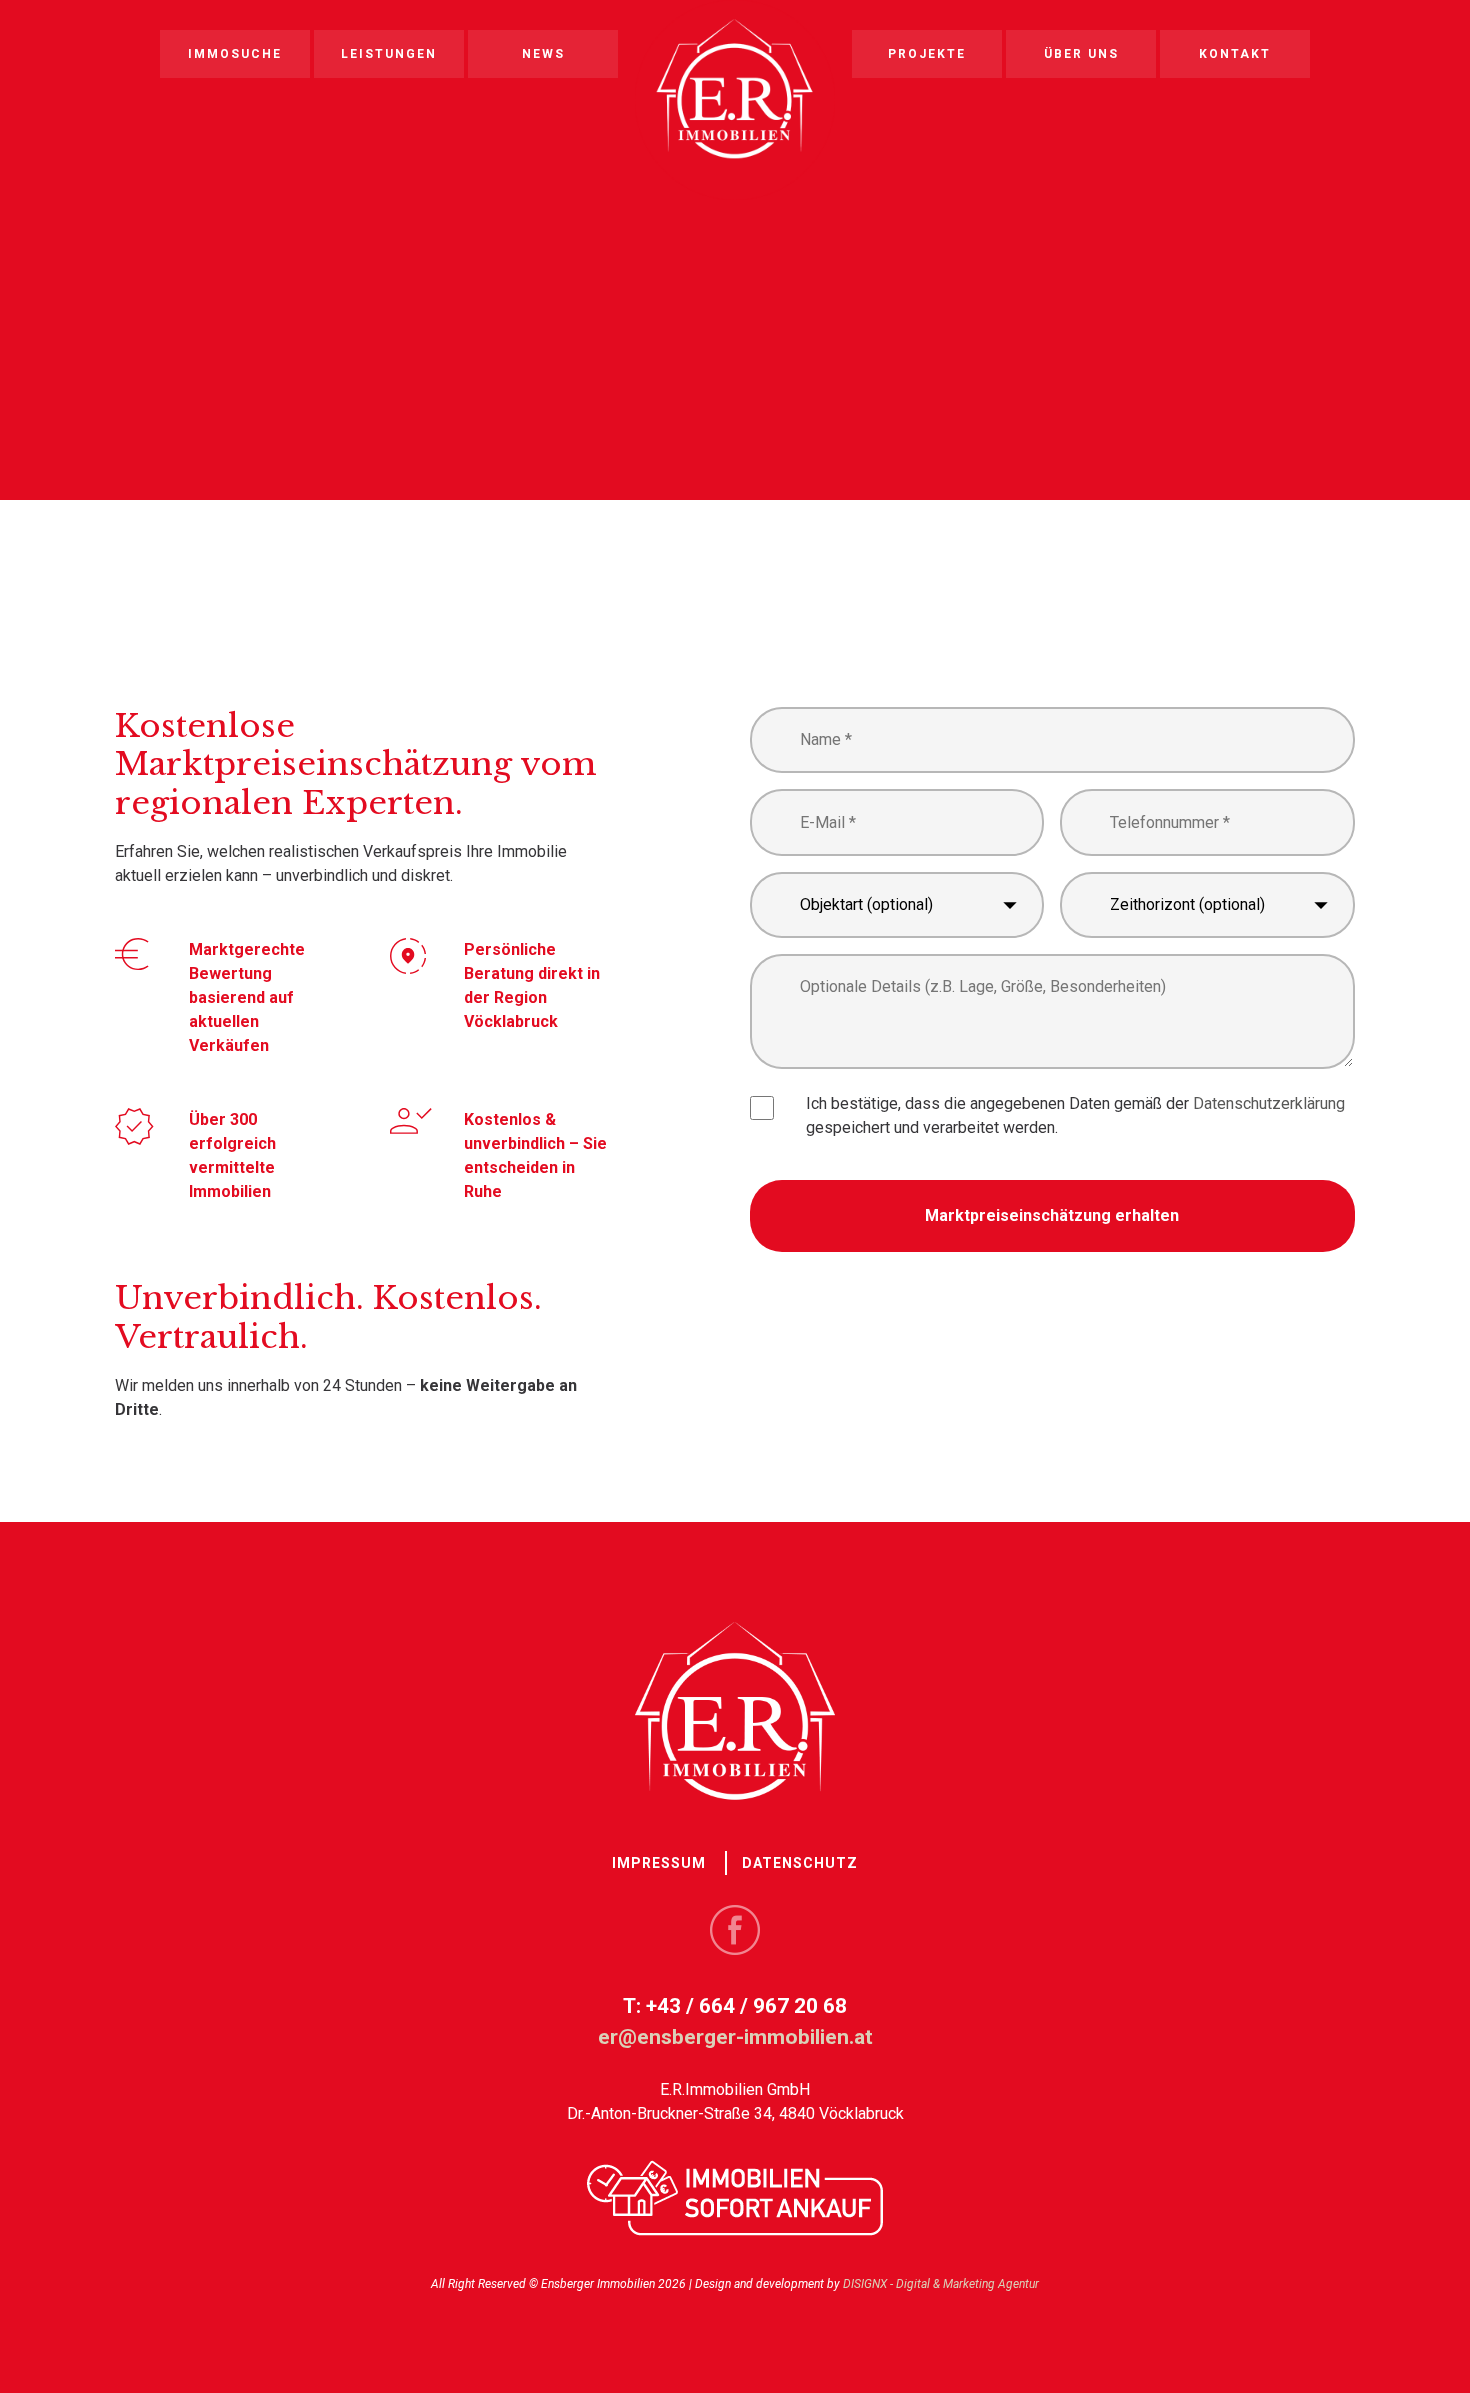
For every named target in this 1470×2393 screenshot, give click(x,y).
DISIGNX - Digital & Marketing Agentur (941, 2284)
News (543, 54)
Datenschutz (800, 1863)
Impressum (659, 1863)
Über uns (1081, 54)
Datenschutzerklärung (1269, 1103)
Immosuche (235, 54)
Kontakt (1235, 54)
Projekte (927, 54)
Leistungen (389, 54)
